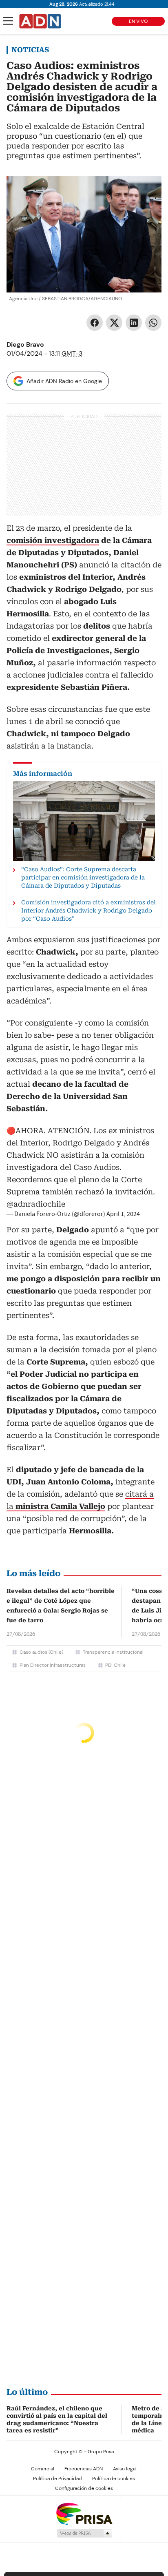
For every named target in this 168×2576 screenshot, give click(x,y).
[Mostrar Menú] (8, 21)
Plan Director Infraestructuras (53, 1665)
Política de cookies (114, 2479)
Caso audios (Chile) (41, 1652)
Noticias (30, 50)
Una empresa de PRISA (84, 2513)
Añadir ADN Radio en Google (64, 381)
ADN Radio (40, 21)
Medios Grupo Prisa (84, 2533)
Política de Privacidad (57, 2479)
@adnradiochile (36, 1204)
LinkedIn (134, 323)
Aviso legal (125, 2469)
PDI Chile (115, 1665)
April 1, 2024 (123, 1214)
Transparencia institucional (113, 1652)
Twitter (114, 323)
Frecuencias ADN (84, 2469)
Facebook (95, 323)
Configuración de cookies (84, 2488)
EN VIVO (138, 21)
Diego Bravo (25, 344)
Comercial (43, 2469)
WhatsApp (153, 323)
